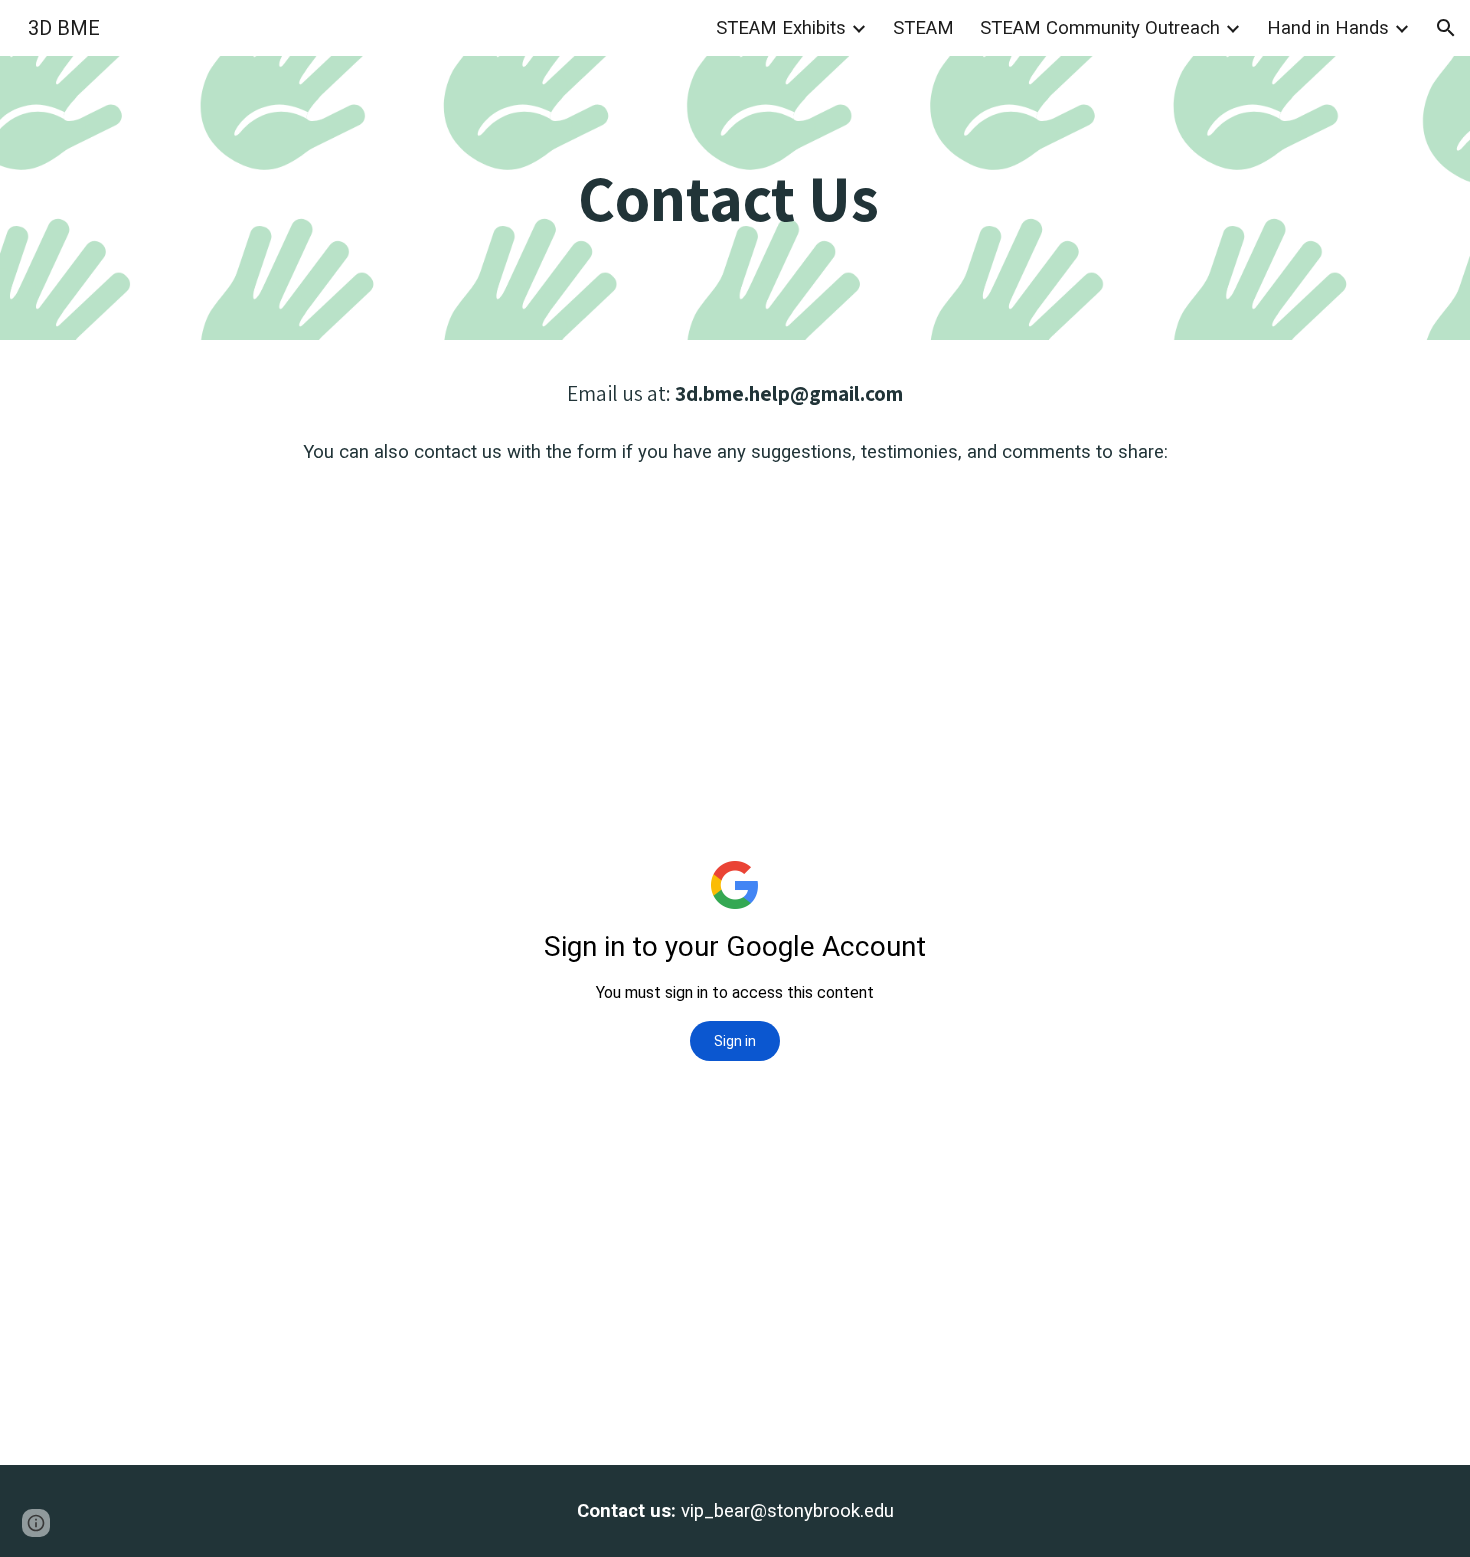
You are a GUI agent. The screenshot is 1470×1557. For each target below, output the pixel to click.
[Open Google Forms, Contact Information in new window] (1274, 506)
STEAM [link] (923, 28)
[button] (1446, 28)
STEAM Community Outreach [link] (1100, 28)
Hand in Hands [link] (1328, 28)
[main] (735, 198)
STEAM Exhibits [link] (781, 28)
